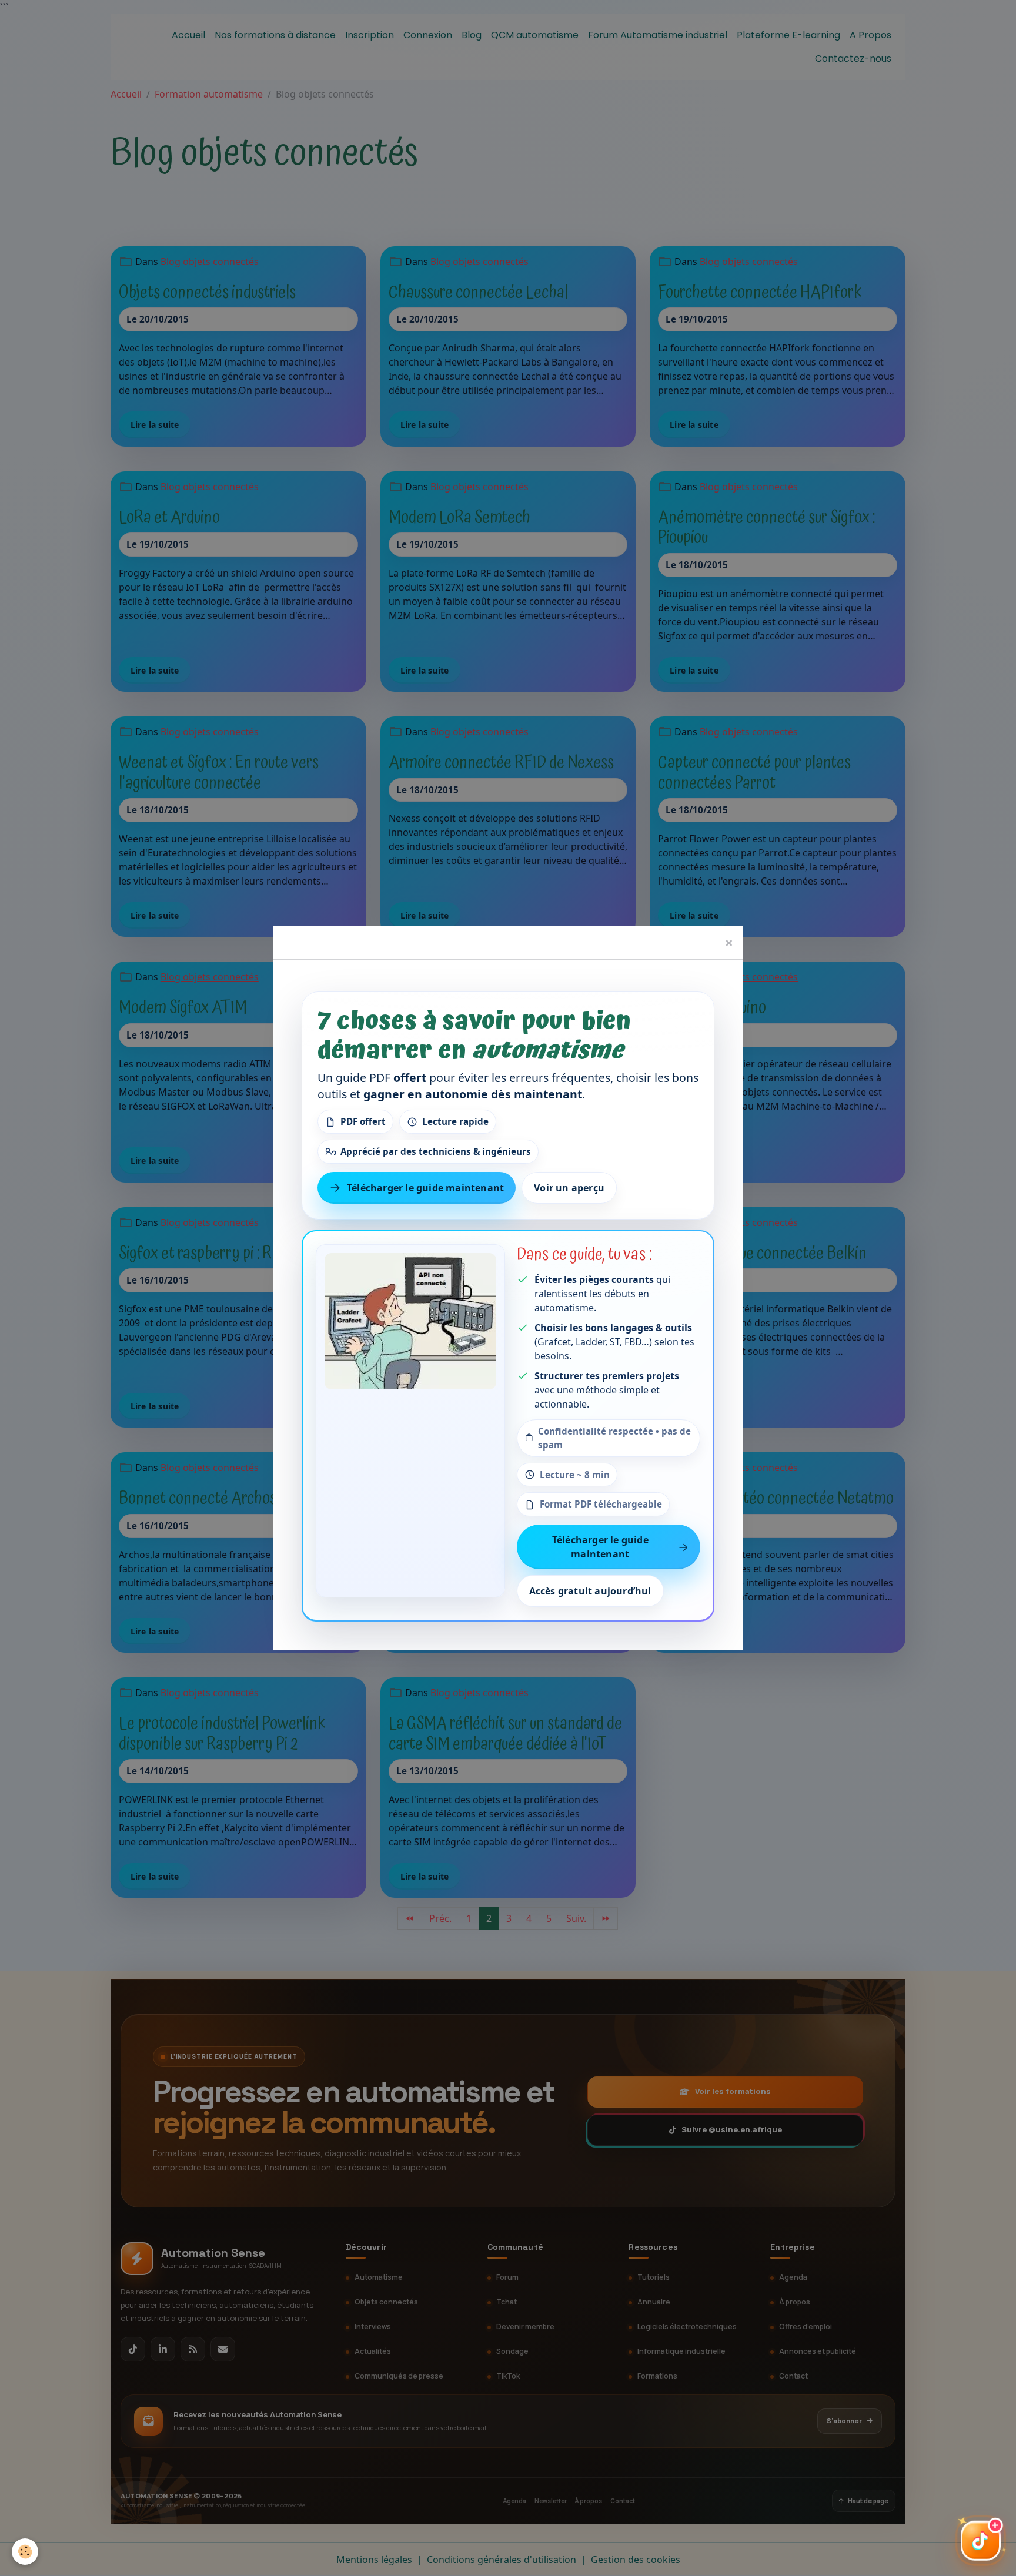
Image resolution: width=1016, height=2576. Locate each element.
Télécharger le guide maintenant (425, 1188)
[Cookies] (25, 2552)
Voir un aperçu (569, 1188)
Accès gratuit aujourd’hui (590, 1592)
